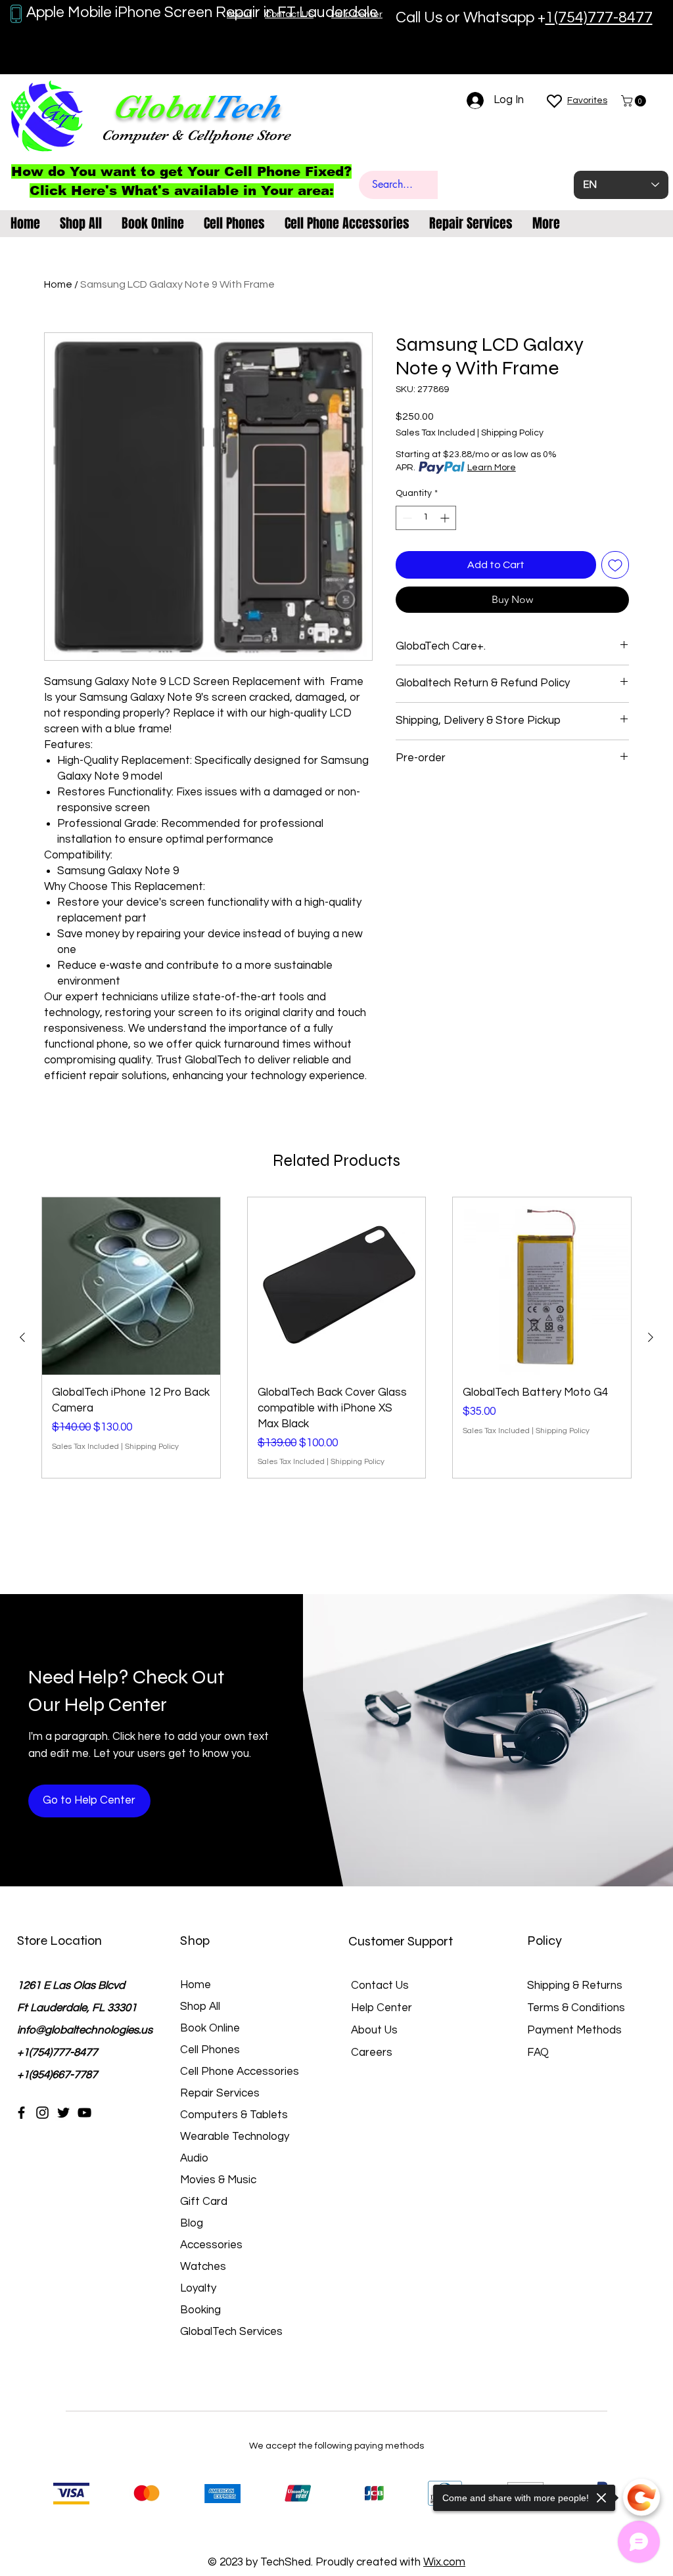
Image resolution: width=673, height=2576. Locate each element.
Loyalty (198, 2288)
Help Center (382, 2008)
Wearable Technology (235, 2137)
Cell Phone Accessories (240, 2072)
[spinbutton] (426, 518)
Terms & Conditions (576, 2008)
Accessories (211, 2245)
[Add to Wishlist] (615, 565)
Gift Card (204, 2202)
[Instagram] (42, 2113)
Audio (194, 2158)
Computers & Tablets (234, 2115)
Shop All (200, 2007)
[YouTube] (84, 2113)
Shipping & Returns (575, 1986)
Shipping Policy (512, 433)
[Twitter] (63, 2113)
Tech (245, 107)
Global (161, 107)
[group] (336, 1338)
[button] (635, 101)
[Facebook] (21, 2113)
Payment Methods (576, 2030)
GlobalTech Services (231, 2332)
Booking (200, 2310)
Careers (372, 2053)
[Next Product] (651, 1337)
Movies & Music (218, 2180)
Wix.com (444, 2562)
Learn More (492, 468)
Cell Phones (210, 2050)
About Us (374, 2030)
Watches (203, 2267)
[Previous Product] (22, 1337)
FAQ (538, 2053)
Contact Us (380, 1986)
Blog (192, 2223)
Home (58, 284)
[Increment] (446, 518)
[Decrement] (406, 518)
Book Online (210, 2028)
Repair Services (220, 2093)
